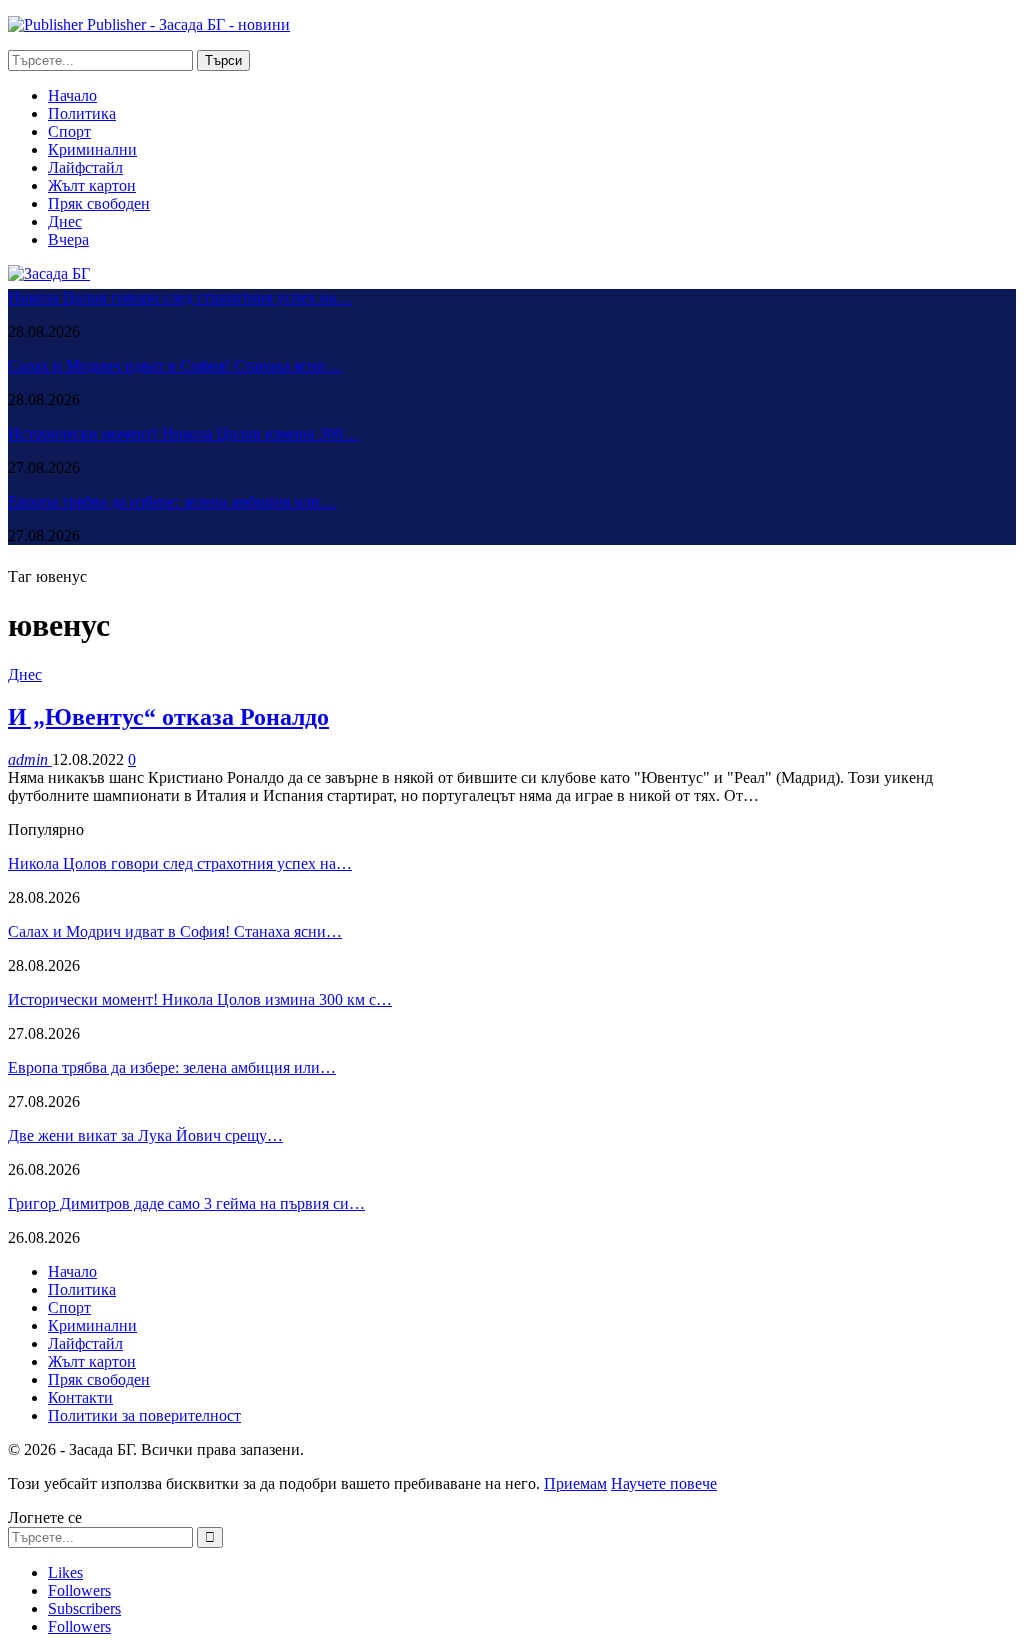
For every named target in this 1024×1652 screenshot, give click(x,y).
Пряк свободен (99, 203)
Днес (65, 221)
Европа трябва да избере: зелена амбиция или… (172, 501)
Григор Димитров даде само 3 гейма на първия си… (186, 1203)
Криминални (92, 149)
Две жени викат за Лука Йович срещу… (145, 1135)
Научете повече (664, 1483)
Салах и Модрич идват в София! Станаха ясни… (175, 365)
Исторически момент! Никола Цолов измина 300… (183, 433)
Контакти (80, 1397)
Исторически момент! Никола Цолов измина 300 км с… (200, 999)
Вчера (68, 239)
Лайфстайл (85, 167)
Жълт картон (92, 185)
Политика (82, 113)
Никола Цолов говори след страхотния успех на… (180, 297)
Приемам (575, 1483)
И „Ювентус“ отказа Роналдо (168, 717)
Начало (72, 95)
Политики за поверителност (144, 1415)
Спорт (69, 131)
